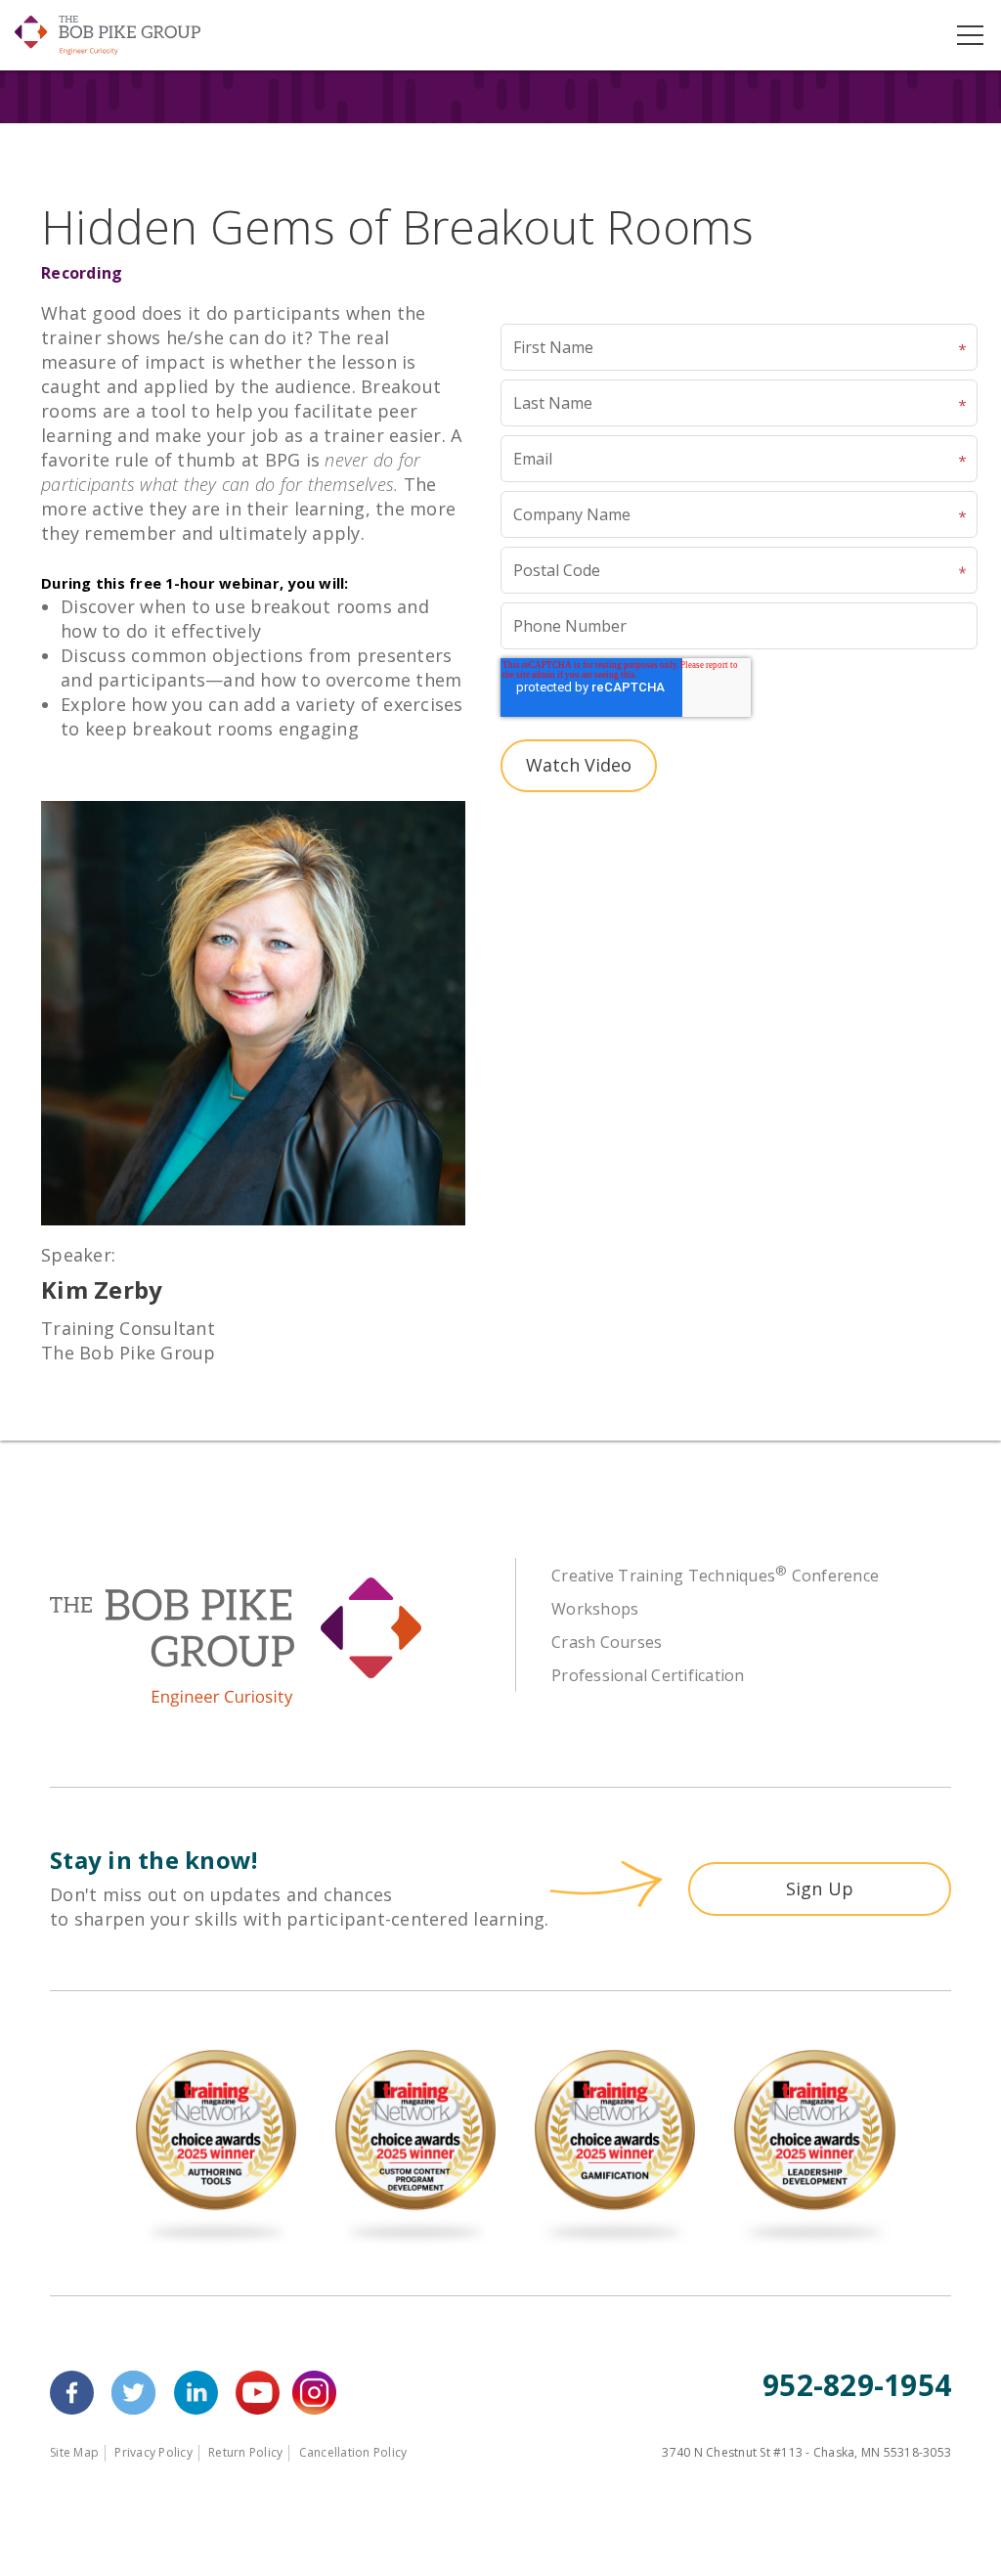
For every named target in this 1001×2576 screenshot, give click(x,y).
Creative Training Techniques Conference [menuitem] (715, 1576)
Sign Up (820, 1888)
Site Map (74, 2452)
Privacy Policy (153, 2452)
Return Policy (245, 2452)
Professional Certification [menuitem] (648, 1675)
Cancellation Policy (353, 2452)
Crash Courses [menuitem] (607, 1642)
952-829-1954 (857, 2385)
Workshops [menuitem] (595, 1609)
